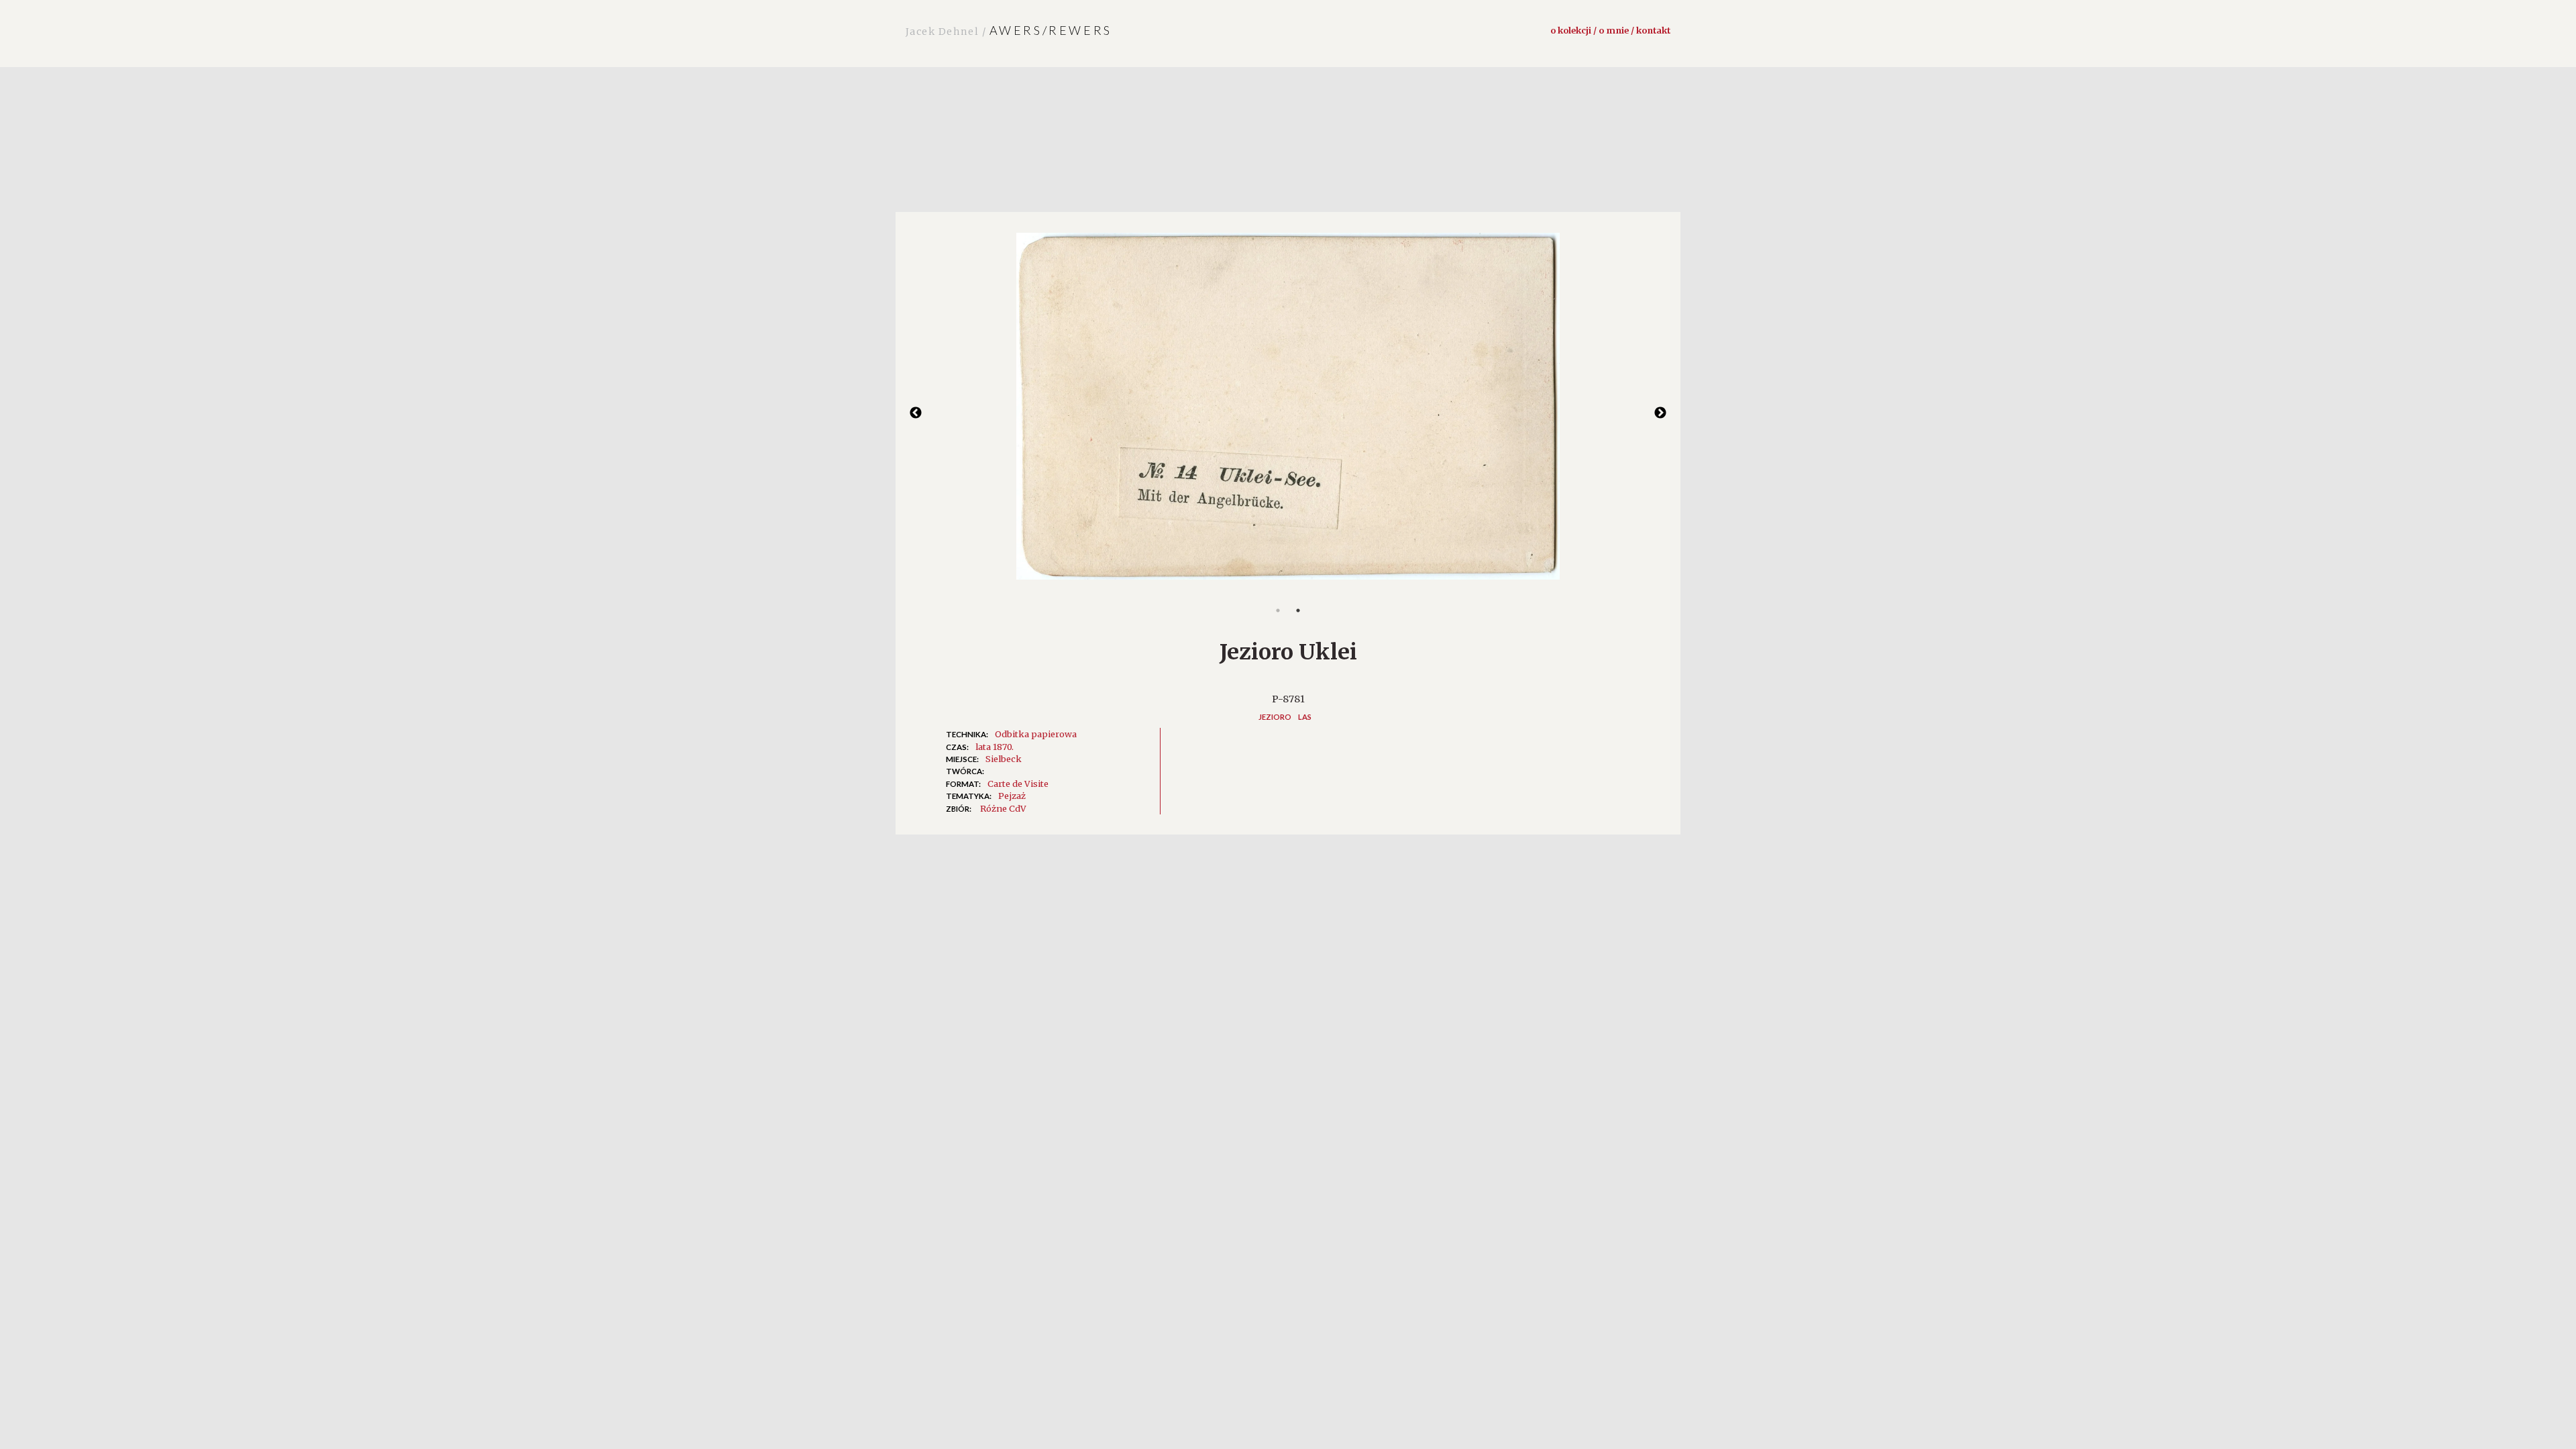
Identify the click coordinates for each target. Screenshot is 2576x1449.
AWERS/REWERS (1009, 30)
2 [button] (1298, 610)
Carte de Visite (1018, 784)
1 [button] (1278, 610)
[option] (1288, 413)
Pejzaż (1012, 796)
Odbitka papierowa (1036, 734)
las (1305, 717)
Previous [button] (916, 413)
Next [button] (1660, 413)
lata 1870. (995, 747)
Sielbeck (1004, 759)
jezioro (1275, 717)
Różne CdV (1003, 808)
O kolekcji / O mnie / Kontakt (1610, 30)
